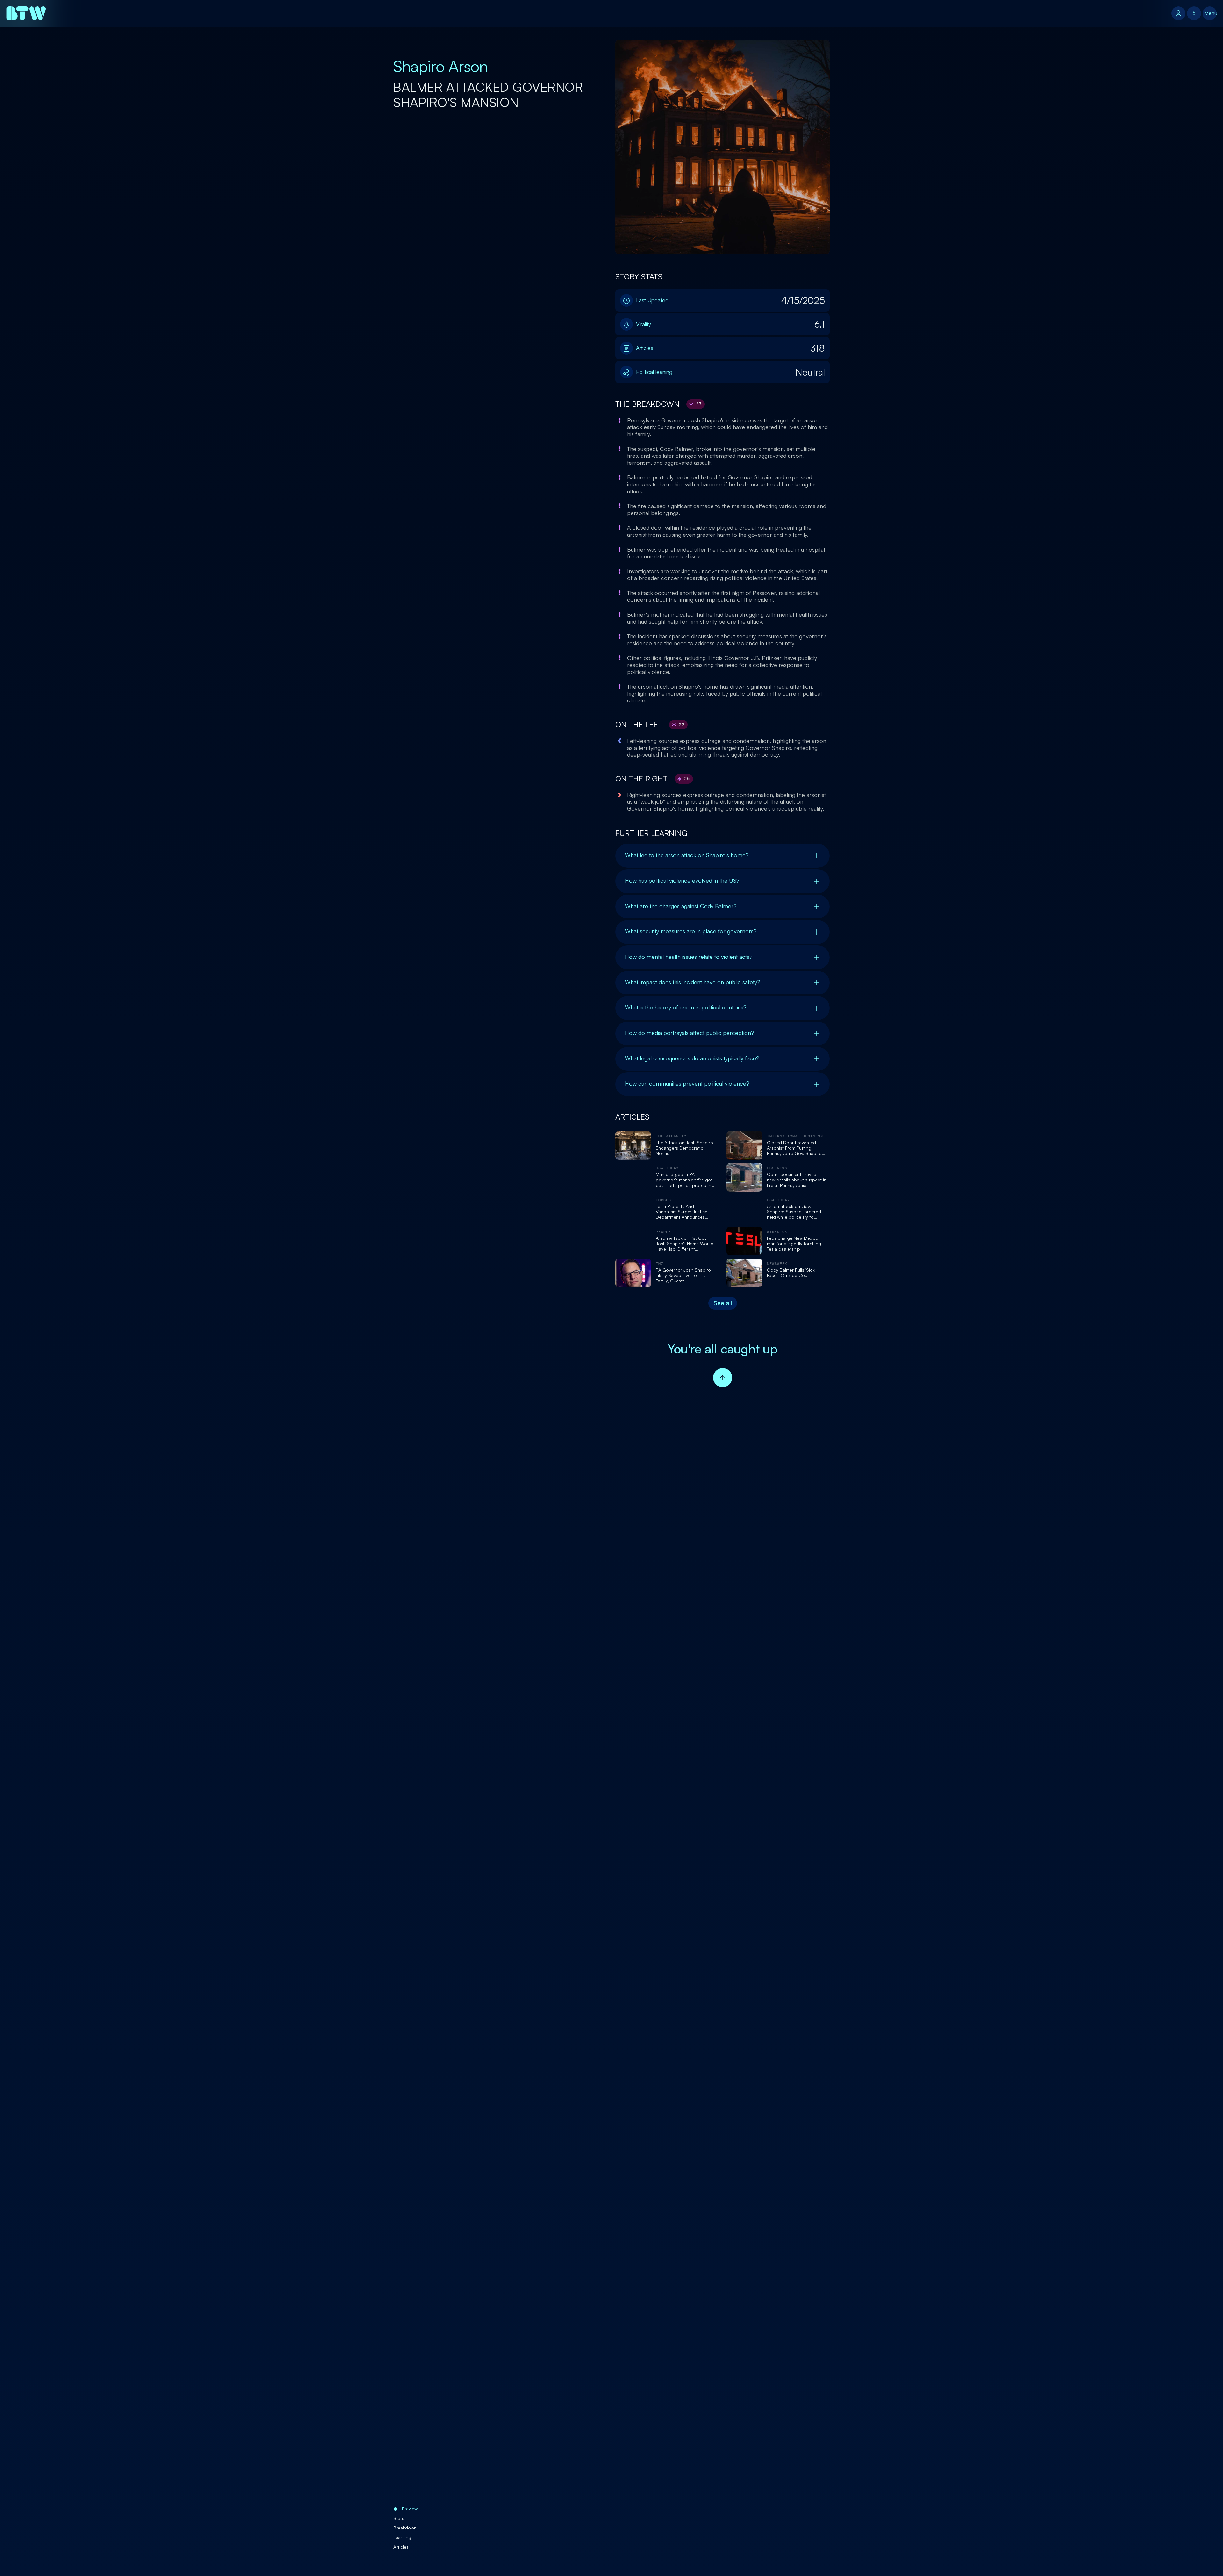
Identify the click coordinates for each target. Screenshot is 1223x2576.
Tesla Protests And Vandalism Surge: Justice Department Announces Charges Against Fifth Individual (682, 1212)
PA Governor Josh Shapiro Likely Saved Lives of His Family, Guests (683, 1275)
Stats (399, 2518)
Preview (410, 2509)
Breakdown (405, 2528)
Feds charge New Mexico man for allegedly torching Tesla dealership (794, 1244)
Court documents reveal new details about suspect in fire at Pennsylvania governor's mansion (797, 1180)
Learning (402, 2537)
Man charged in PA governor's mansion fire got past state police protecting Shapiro (685, 1180)
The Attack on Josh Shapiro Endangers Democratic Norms (684, 1148)
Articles (401, 2547)
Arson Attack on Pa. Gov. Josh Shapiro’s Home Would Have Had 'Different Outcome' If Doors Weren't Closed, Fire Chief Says (685, 1244)
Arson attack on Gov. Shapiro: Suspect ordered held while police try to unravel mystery (794, 1212)
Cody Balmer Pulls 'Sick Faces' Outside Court (791, 1273)
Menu (1210, 13)
